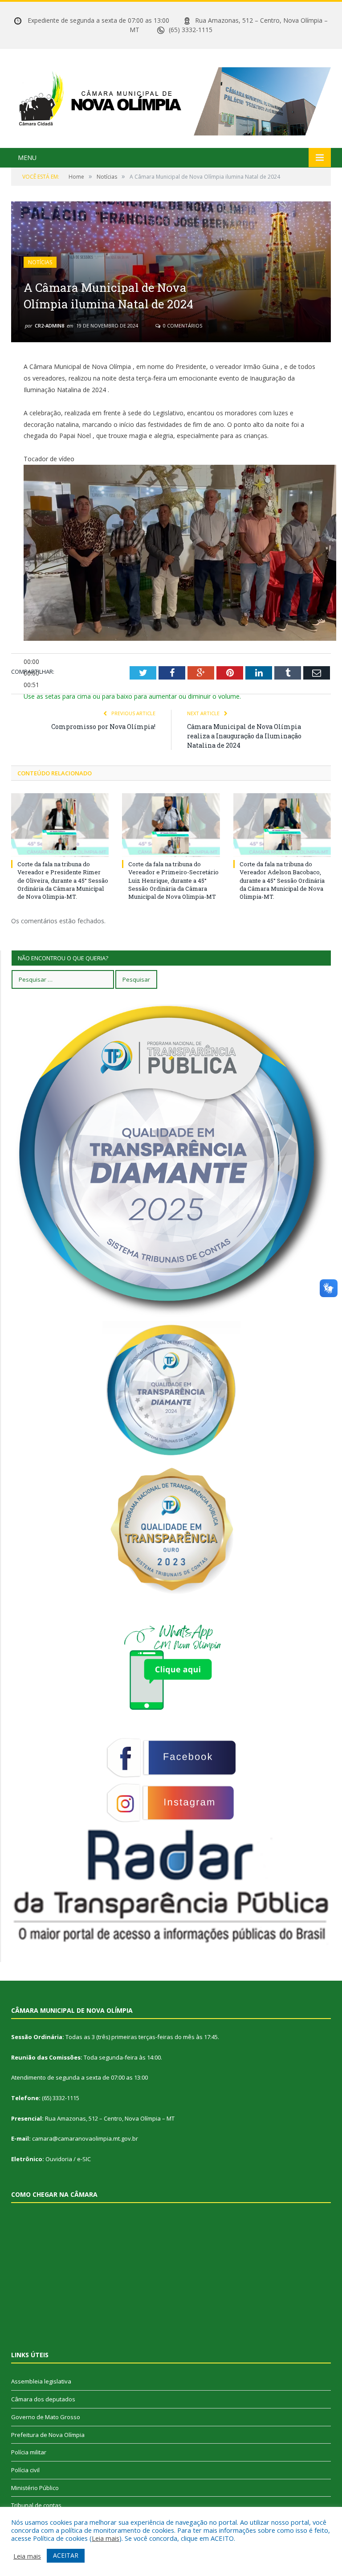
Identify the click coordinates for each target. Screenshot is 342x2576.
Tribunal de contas (36, 2505)
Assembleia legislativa (41, 2381)
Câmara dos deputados (43, 2399)
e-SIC (84, 2159)
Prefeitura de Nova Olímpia (48, 2435)
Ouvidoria (59, 2159)
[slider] (132, 696)
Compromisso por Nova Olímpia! (103, 727)
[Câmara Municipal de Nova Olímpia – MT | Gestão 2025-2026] (171, 99)
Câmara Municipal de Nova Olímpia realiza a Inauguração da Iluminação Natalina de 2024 (244, 736)
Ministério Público (35, 2488)
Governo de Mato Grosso (46, 2417)
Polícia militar (29, 2452)
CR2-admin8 (49, 326)
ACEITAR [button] (66, 2555)
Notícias (40, 262)
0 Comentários (182, 326)
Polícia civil (25, 2470)
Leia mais (106, 2538)
